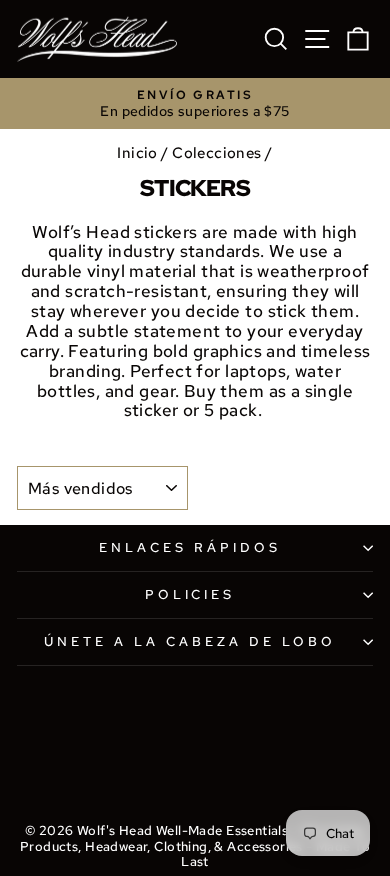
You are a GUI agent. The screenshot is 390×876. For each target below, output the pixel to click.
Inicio (137, 152)
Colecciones (217, 152)
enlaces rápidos (190, 547)
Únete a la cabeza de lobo (189, 641)
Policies (190, 594)
